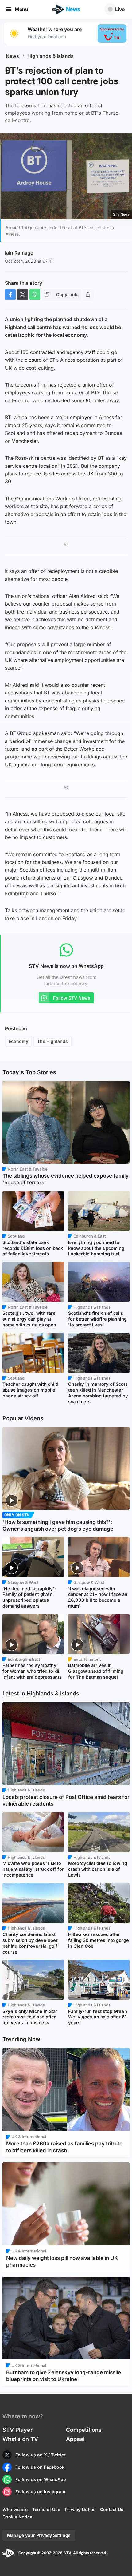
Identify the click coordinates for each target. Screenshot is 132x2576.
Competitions (84, 2430)
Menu (21, 9)
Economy (18, 1041)
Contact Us (112, 2509)
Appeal (75, 2439)
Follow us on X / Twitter (41, 2455)
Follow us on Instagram (40, 2492)
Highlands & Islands (50, 56)
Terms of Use (46, 2509)
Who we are (15, 2509)
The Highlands (52, 1041)
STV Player (17, 2430)
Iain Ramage (19, 253)
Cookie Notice (17, 2517)
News (12, 56)
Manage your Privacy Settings (39, 2535)
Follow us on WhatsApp (41, 2479)
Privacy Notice (80, 2509)
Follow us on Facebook (40, 2467)
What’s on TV (20, 2439)
